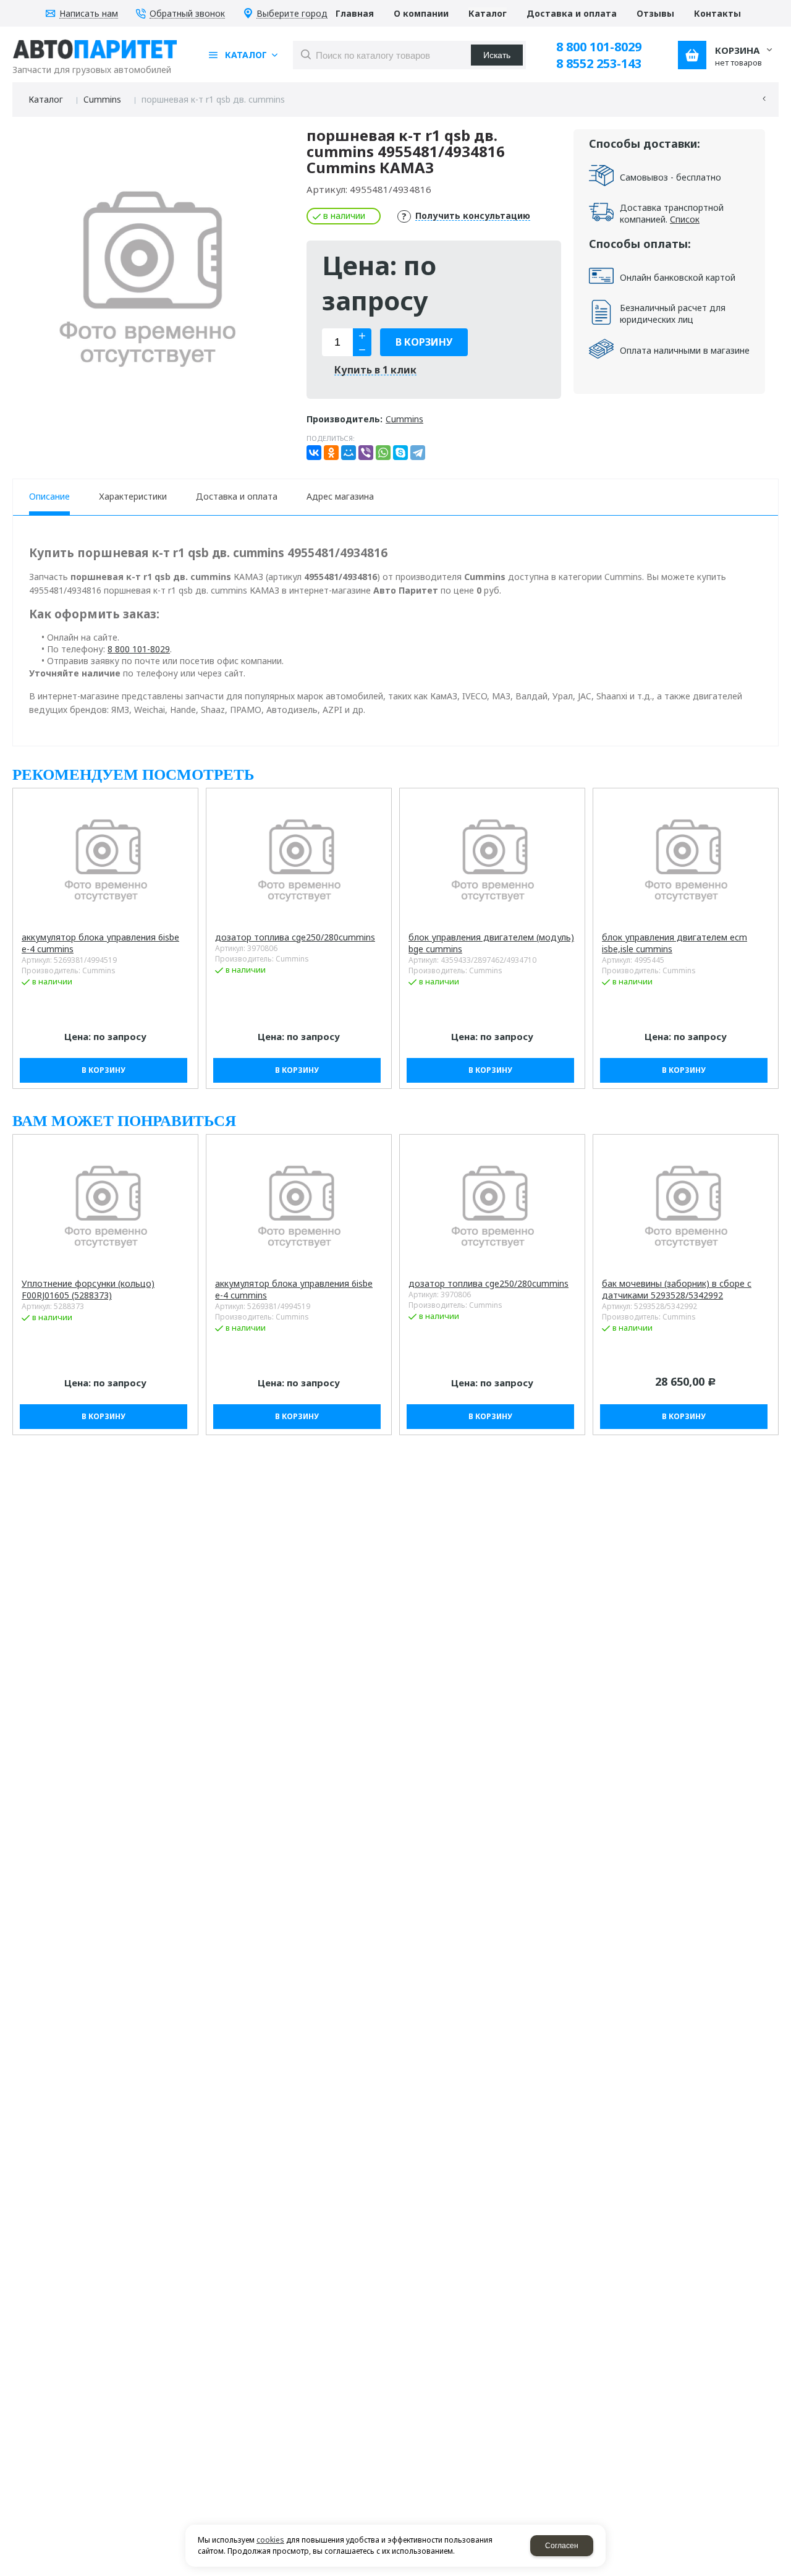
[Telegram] (418, 453)
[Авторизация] (785, 6)
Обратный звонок (187, 14)
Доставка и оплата (237, 496)
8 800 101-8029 (599, 47)
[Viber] (366, 453)
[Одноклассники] (331, 453)
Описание (49, 496)
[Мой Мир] (349, 453)
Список (685, 219)
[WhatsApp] (383, 453)
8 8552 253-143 (599, 63)
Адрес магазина (340, 496)
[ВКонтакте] (314, 453)
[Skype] (400, 453)
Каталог (46, 99)
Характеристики (133, 496)
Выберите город (292, 14)
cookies (270, 2540)
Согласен (562, 2546)
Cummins (102, 99)
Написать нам (89, 14)
